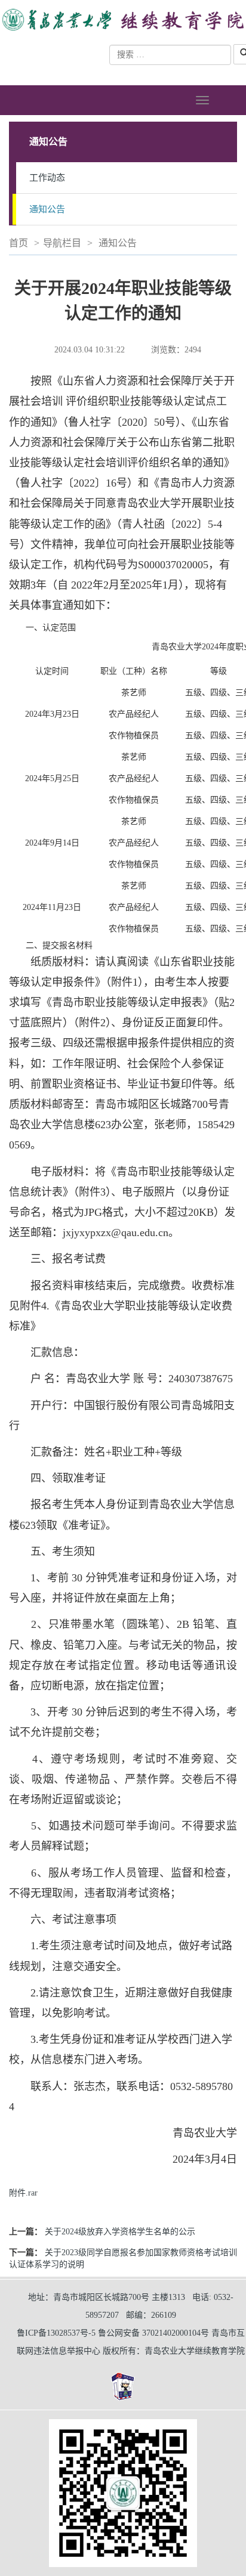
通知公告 (47, 209)
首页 (19, 243)
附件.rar (23, 2193)
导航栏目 (62, 243)
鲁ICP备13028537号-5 (56, 2333)
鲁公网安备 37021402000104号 (153, 2333)
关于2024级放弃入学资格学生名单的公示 (120, 2232)
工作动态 (47, 178)
